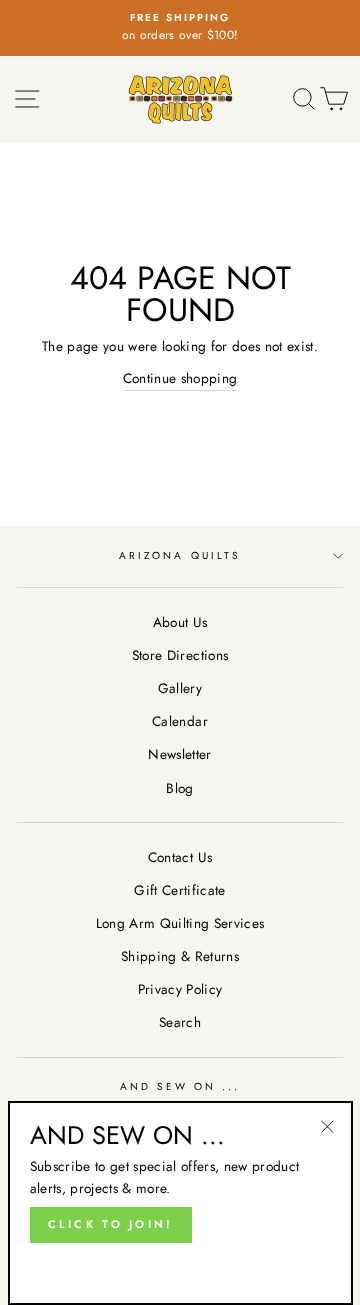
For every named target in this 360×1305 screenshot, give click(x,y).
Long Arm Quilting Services (180, 923)
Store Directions (180, 655)
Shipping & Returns (180, 956)
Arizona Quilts (180, 555)
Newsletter (179, 754)
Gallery (180, 688)
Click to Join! (111, 1224)
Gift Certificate (179, 890)
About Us (180, 622)
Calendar (180, 721)
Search (180, 1022)
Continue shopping (180, 378)
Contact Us (180, 857)
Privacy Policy (180, 989)
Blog (179, 788)
